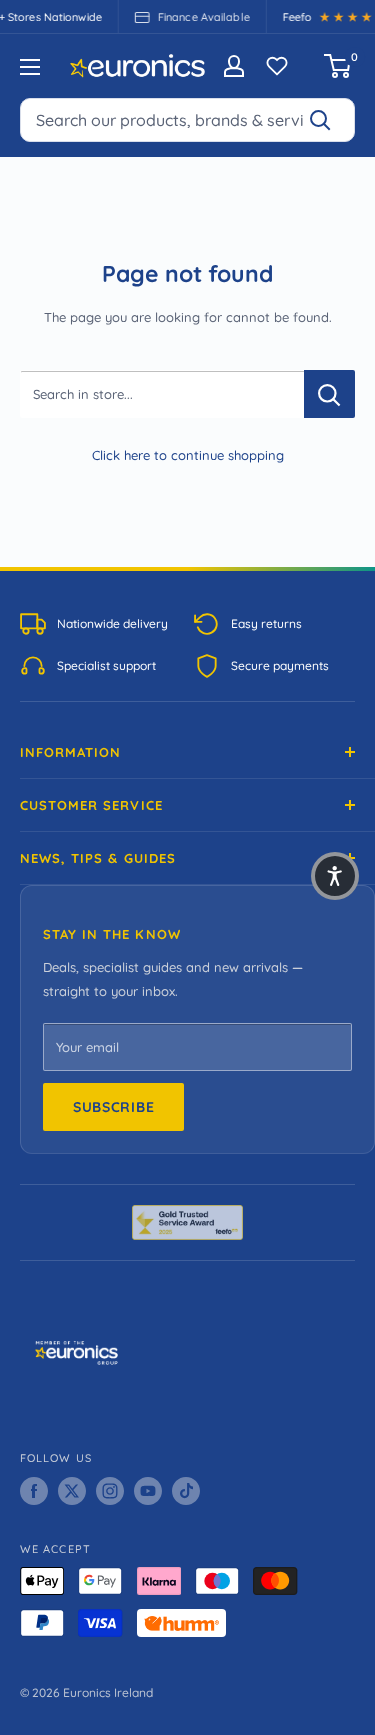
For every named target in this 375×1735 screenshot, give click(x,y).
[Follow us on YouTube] (148, 1491)
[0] (338, 66)
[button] (335, 876)
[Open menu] (30, 67)
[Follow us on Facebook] (34, 1491)
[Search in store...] (329, 394)
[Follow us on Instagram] (110, 1491)
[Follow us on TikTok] (186, 1491)
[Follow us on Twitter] (72, 1491)
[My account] (234, 66)
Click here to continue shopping (188, 455)
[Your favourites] (277, 66)
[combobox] (187, 120)
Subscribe (113, 1107)
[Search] (329, 120)
